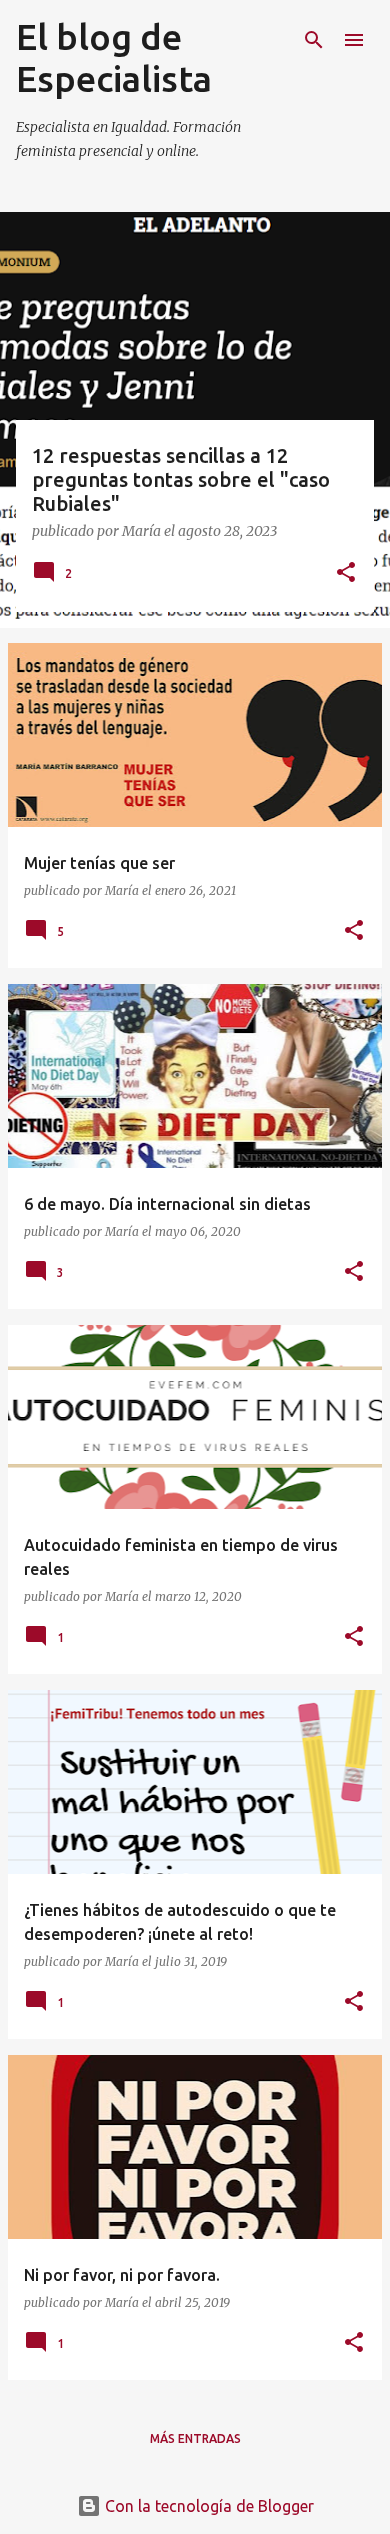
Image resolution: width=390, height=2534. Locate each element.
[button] (346, 574)
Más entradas (195, 2438)
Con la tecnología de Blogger (207, 2506)
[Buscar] (314, 40)
